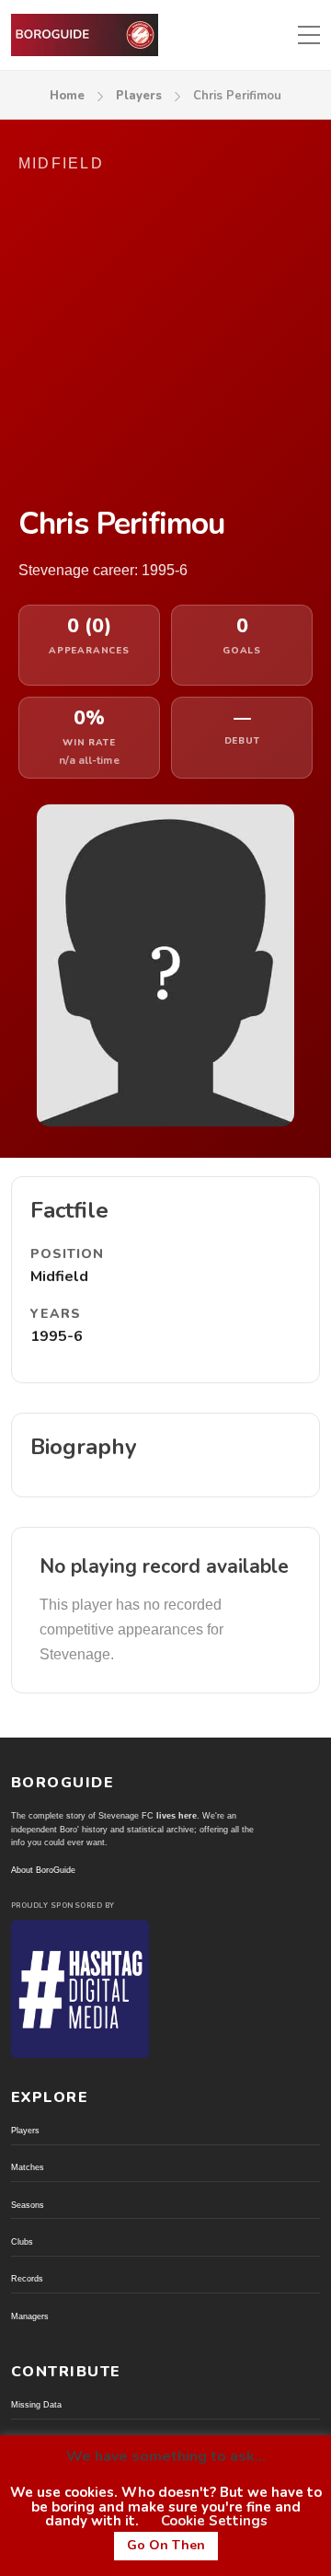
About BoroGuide (43, 1870)
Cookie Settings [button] (214, 2521)
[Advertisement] (165, 339)
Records (27, 2279)
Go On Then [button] (166, 2545)
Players (139, 96)
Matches (28, 2167)
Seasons (28, 2205)
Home (67, 96)
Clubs (22, 2242)
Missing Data (36, 2405)
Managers (30, 2316)
